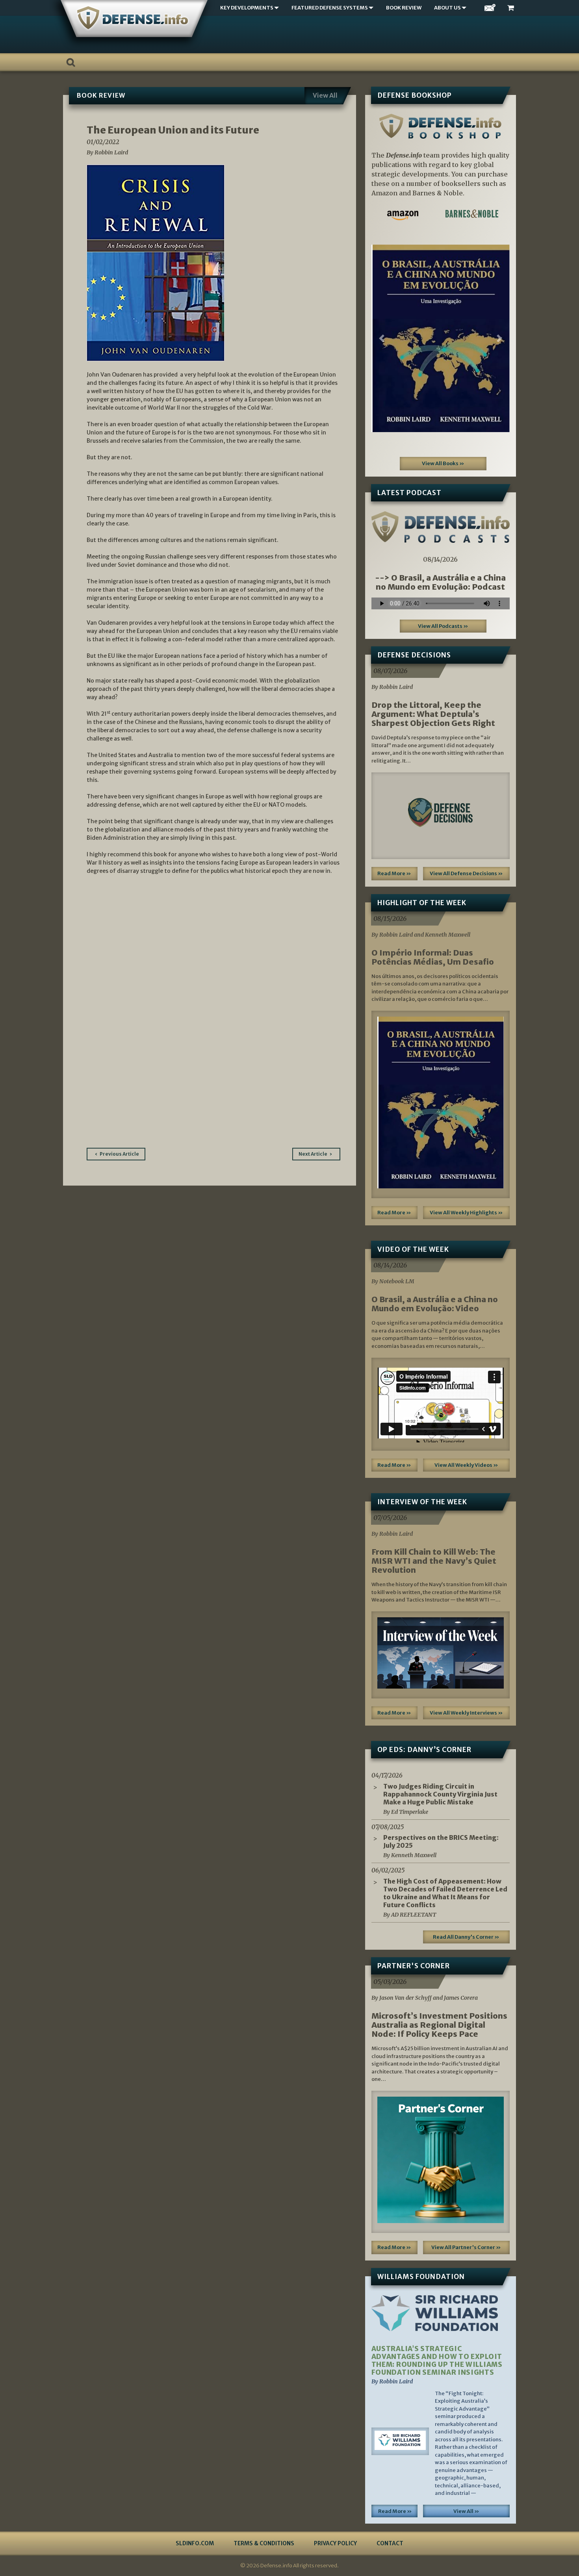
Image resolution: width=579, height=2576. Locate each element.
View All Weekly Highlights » (466, 1213)
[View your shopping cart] (512, 8)
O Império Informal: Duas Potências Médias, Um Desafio (433, 957)
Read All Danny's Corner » (466, 1937)
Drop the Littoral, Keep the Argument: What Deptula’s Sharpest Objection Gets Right (433, 714)
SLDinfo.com (195, 2543)
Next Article (313, 1154)
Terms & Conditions (264, 2543)
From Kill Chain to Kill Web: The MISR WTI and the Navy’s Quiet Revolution (434, 1561)
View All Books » (443, 463)
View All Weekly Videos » (466, 1465)
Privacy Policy (335, 2543)
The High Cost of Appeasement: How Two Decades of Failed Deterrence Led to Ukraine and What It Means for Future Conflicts (445, 1893)
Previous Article (119, 1154)
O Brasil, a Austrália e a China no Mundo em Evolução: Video (435, 1304)
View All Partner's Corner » (466, 2247)
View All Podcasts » (443, 626)
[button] (382, 338)
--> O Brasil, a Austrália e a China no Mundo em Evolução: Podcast (440, 582)
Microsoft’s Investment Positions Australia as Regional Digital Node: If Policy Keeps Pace (439, 2025)
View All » (466, 2511)
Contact (390, 2543)
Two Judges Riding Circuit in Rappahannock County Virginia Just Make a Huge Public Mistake (440, 1794)
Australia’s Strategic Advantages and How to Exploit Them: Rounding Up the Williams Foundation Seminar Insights (437, 2361)
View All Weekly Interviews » (466, 1713)
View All (325, 95)
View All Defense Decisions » (466, 873)
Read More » (394, 873)
